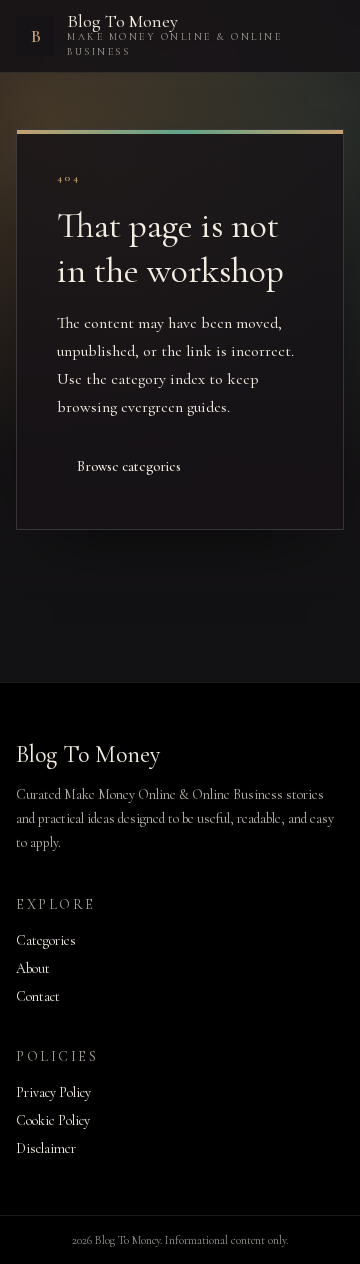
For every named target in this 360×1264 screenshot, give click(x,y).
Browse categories (129, 466)
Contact (38, 996)
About (33, 968)
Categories (46, 940)
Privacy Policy (53, 1092)
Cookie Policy (53, 1120)
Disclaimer (46, 1148)
